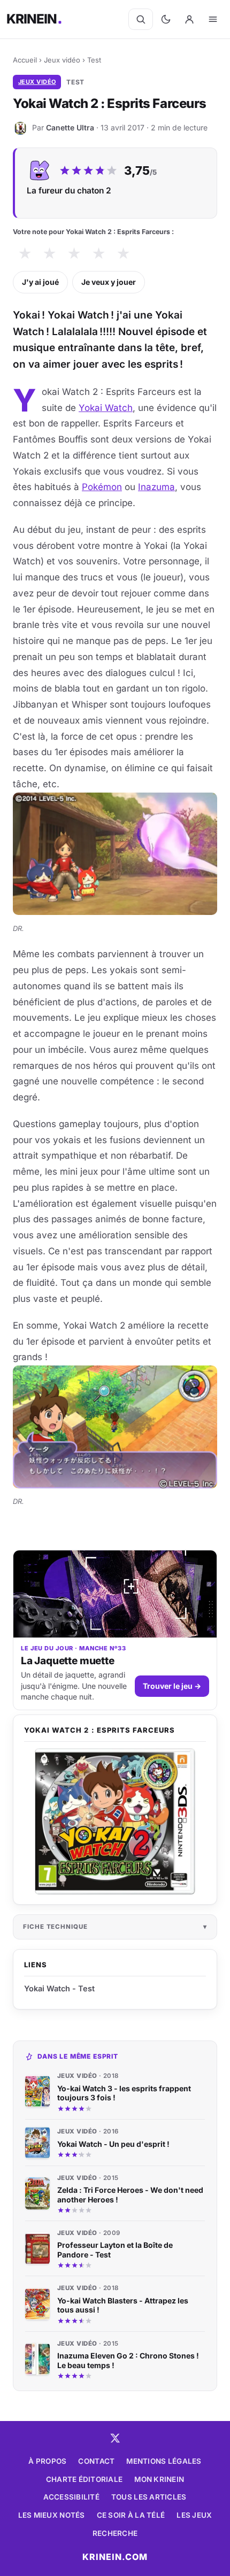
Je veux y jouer (109, 282)
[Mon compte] (189, 19)
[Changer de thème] (166, 19)
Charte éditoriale (85, 2479)
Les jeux (194, 2515)
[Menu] (213, 19)
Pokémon (102, 487)
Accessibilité (71, 2497)
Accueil (25, 60)
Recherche (115, 2533)
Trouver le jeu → (172, 1686)
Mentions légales (164, 2461)
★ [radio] (25, 254)
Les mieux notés (52, 2515)
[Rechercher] (141, 19)
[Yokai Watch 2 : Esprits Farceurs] (115, 1821)
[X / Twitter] (115, 2438)
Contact (96, 2461)
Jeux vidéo (62, 60)
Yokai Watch (106, 408)
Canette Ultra (70, 127)
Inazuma (156, 487)
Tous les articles (149, 2497)
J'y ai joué (40, 282)
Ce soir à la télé (131, 2515)
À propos (47, 2461)
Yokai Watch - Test (59, 1988)
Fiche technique (55, 1927)
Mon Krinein (159, 2479)
